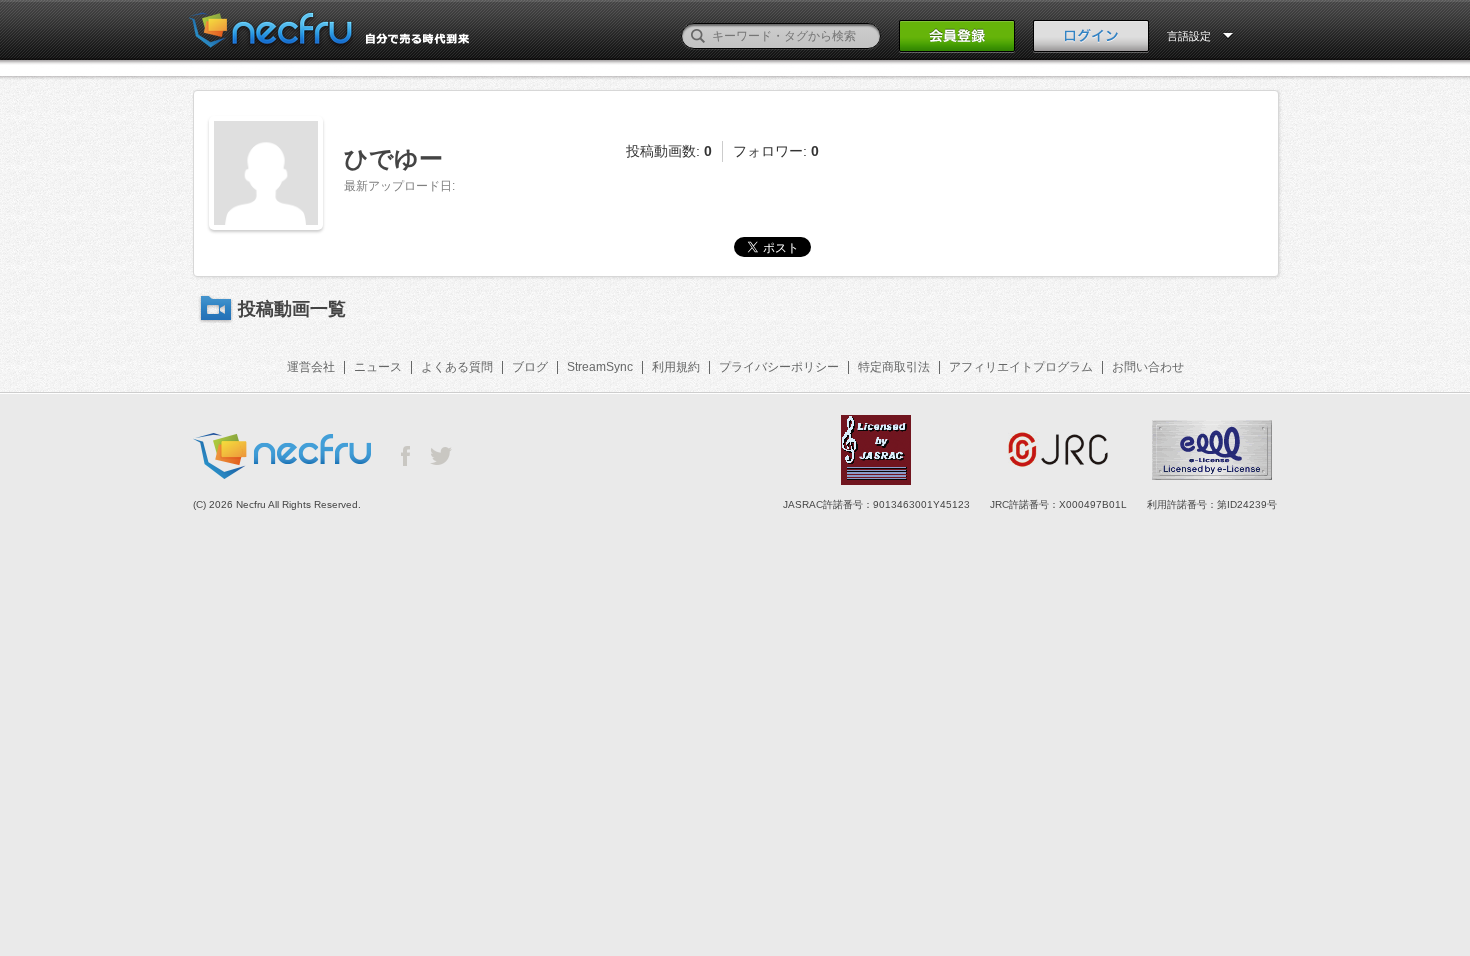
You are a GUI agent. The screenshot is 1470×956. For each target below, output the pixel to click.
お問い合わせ (1148, 367)
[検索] (698, 36)
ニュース (378, 367)
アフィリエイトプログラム (1021, 367)
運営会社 (311, 367)
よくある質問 (457, 367)
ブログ (530, 367)
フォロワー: (776, 151)
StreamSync (600, 367)
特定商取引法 (894, 367)
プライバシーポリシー (779, 367)
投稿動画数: (669, 151)
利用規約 (676, 367)
